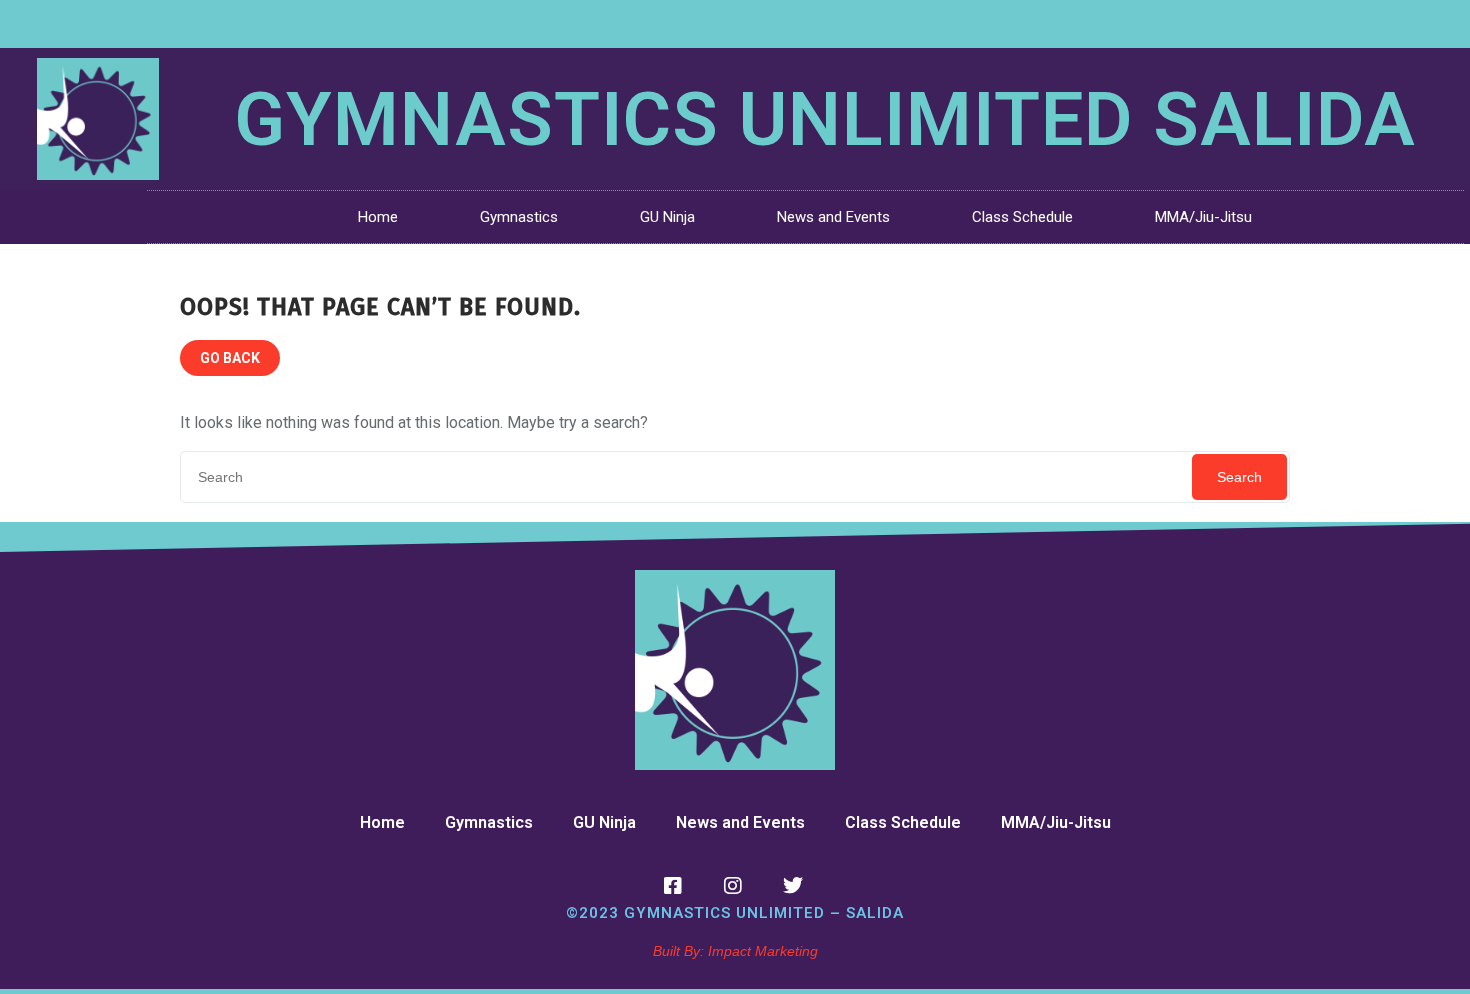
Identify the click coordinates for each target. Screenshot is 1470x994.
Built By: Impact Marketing (735, 951)
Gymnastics (519, 217)
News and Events (833, 217)
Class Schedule (1022, 217)
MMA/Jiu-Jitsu (1203, 217)
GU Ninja (667, 217)
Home (378, 217)
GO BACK (230, 358)
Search (1239, 477)
